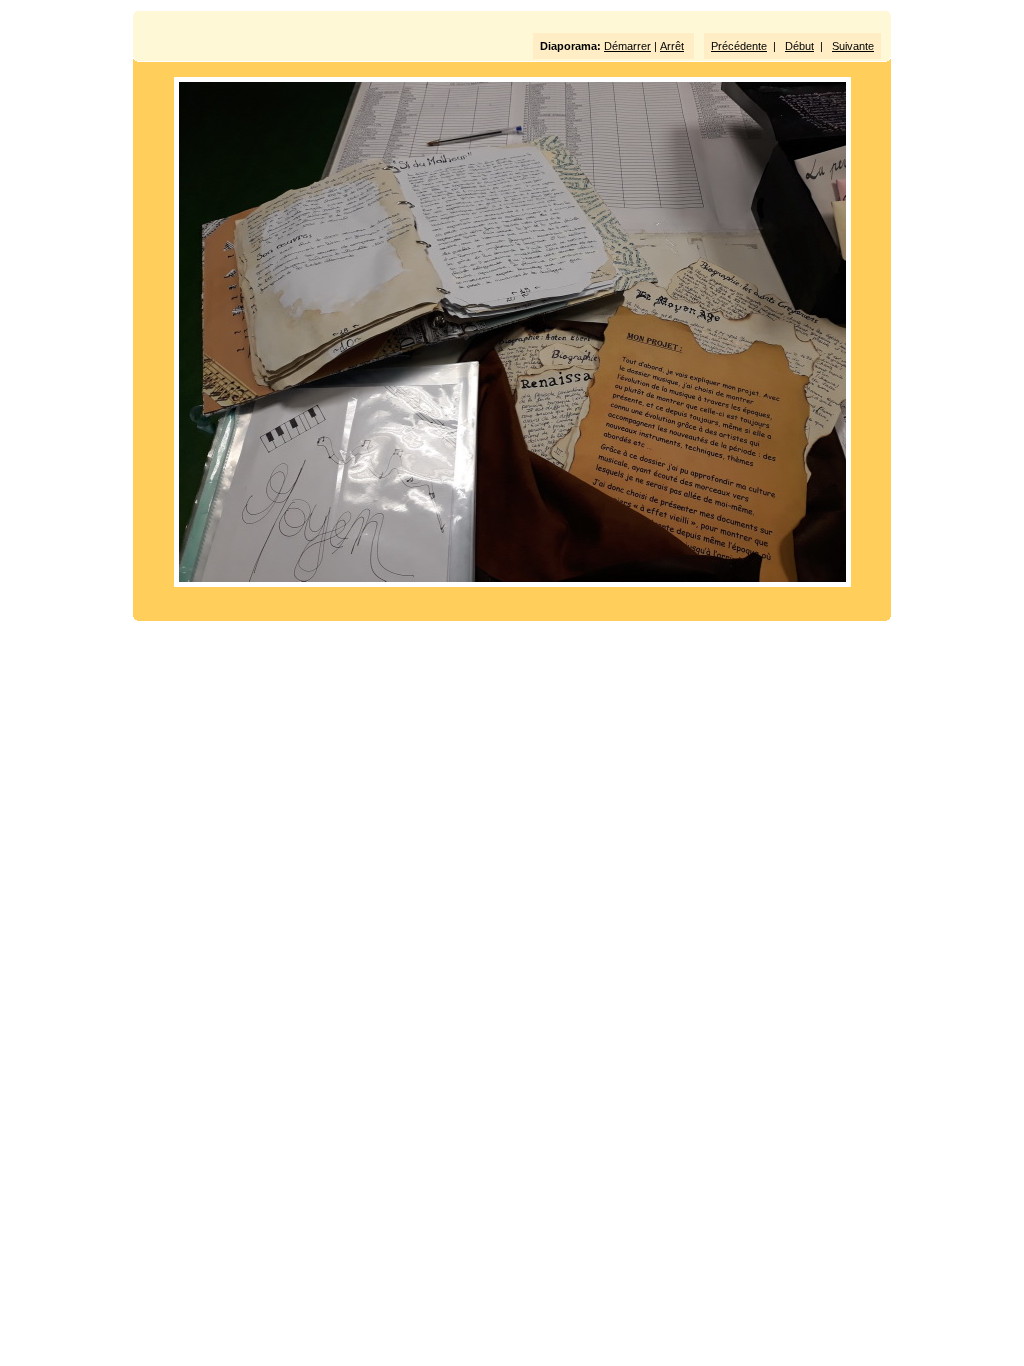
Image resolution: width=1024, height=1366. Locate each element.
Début (799, 46)
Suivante (853, 46)
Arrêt (672, 46)
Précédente (739, 46)
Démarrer (627, 46)
